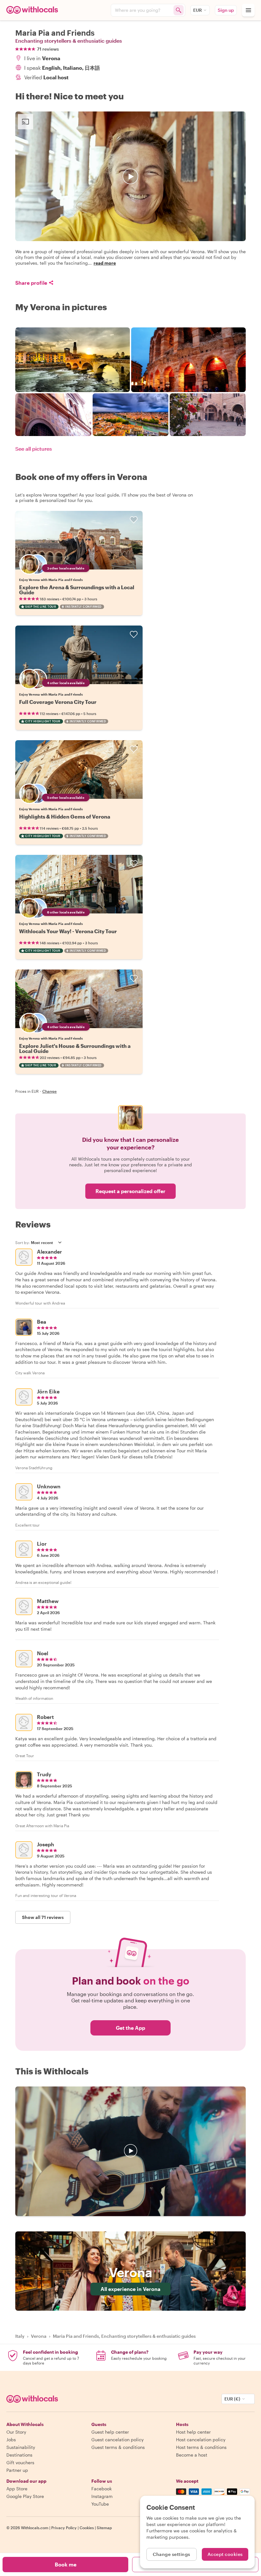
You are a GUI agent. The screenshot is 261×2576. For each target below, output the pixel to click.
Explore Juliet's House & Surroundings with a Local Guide (75, 1048)
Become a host (192, 2455)
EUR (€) (232, 2399)
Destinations (19, 2455)
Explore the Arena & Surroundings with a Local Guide (77, 590)
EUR (198, 10)
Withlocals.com (35, 2528)
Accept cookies (225, 2554)
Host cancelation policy (201, 2440)
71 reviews (48, 49)
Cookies (87, 2528)
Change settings (172, 2554)
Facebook (102, 2489)
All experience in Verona (130, 2289)
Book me (66, 2564)
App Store (17, 2489)
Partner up (17, 2470)
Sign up (226, 10)
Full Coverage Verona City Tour (58, 702)
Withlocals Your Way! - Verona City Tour (68, 931)
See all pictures (34, 449)
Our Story (16, 2432)
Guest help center (110, 2432)
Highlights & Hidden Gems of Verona (65, 816)
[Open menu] (248, 10)
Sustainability (21, 2447)
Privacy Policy (64, 2528)
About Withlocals (130, 2151)
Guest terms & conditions (118, 2447)
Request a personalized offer (130, 1191)
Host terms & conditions (201, 2447)
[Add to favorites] (134, 520)
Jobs (11, 2440)
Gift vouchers (20, 2462)
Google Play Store (25, 2496)
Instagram (102, 2496)
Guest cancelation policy (117, 2440)
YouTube (100, 2504)
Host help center (193, 2432)
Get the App (130, 2028)
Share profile (31, 283)
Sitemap (104, 2528)
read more (105, 263)
